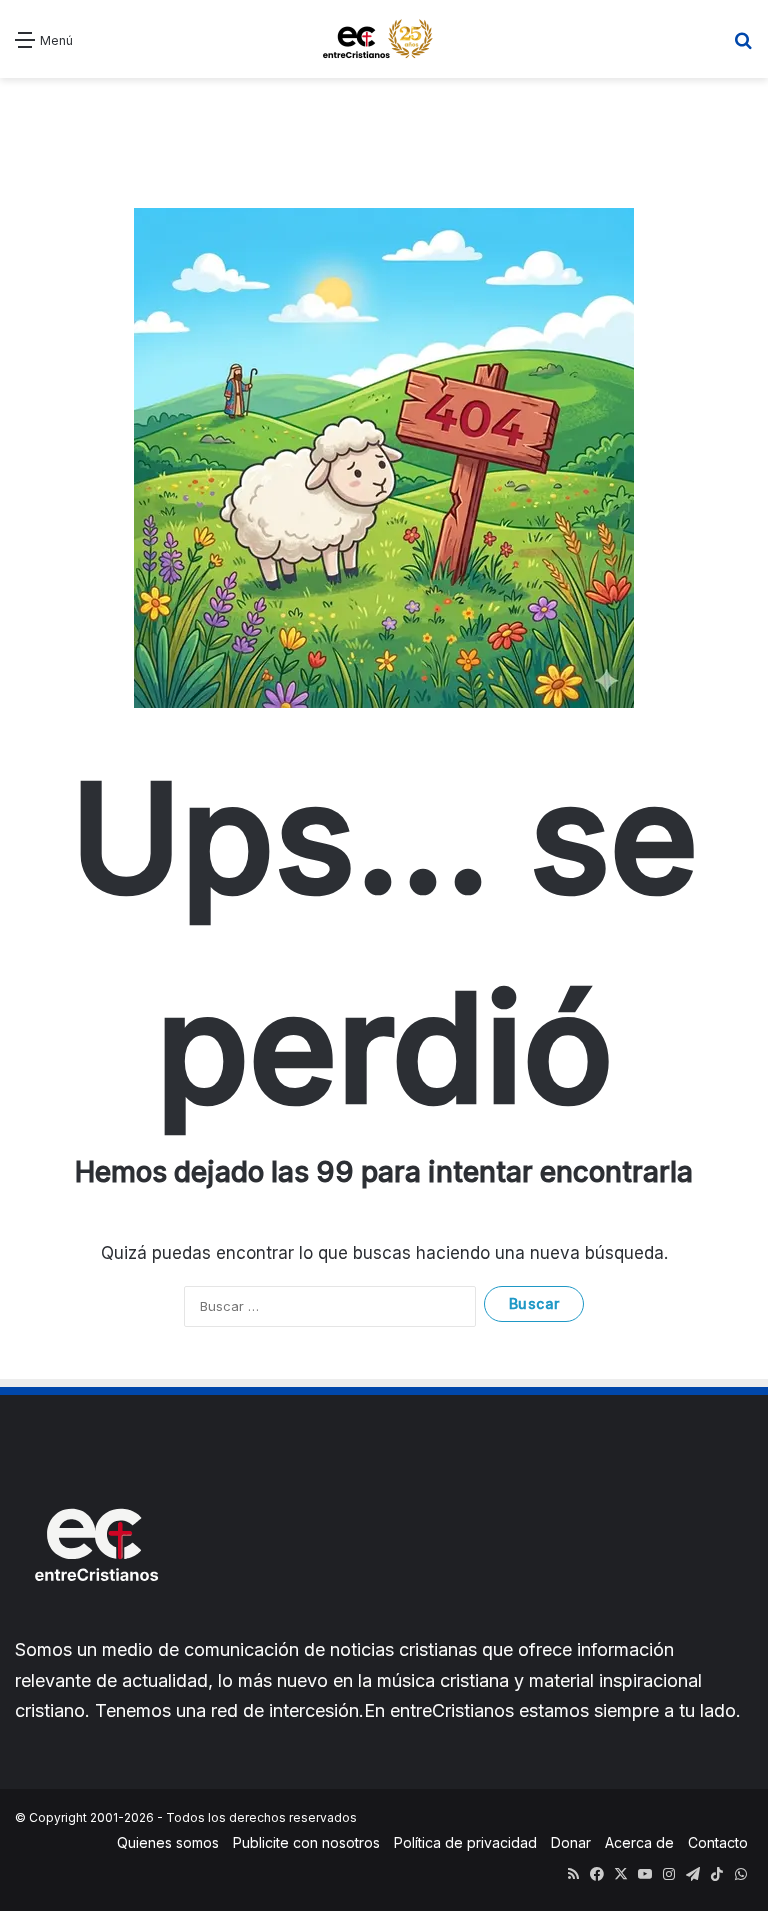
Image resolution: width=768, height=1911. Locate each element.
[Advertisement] (384, 128)
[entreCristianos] (95, 1624)
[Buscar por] (743, 46)
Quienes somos (168, 1842)
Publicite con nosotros (306, 1842)
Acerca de (639, 1842)
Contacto (718, 1842)
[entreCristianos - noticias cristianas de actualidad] (384, 39)
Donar (571, 1842)
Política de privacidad (465, 1842)
